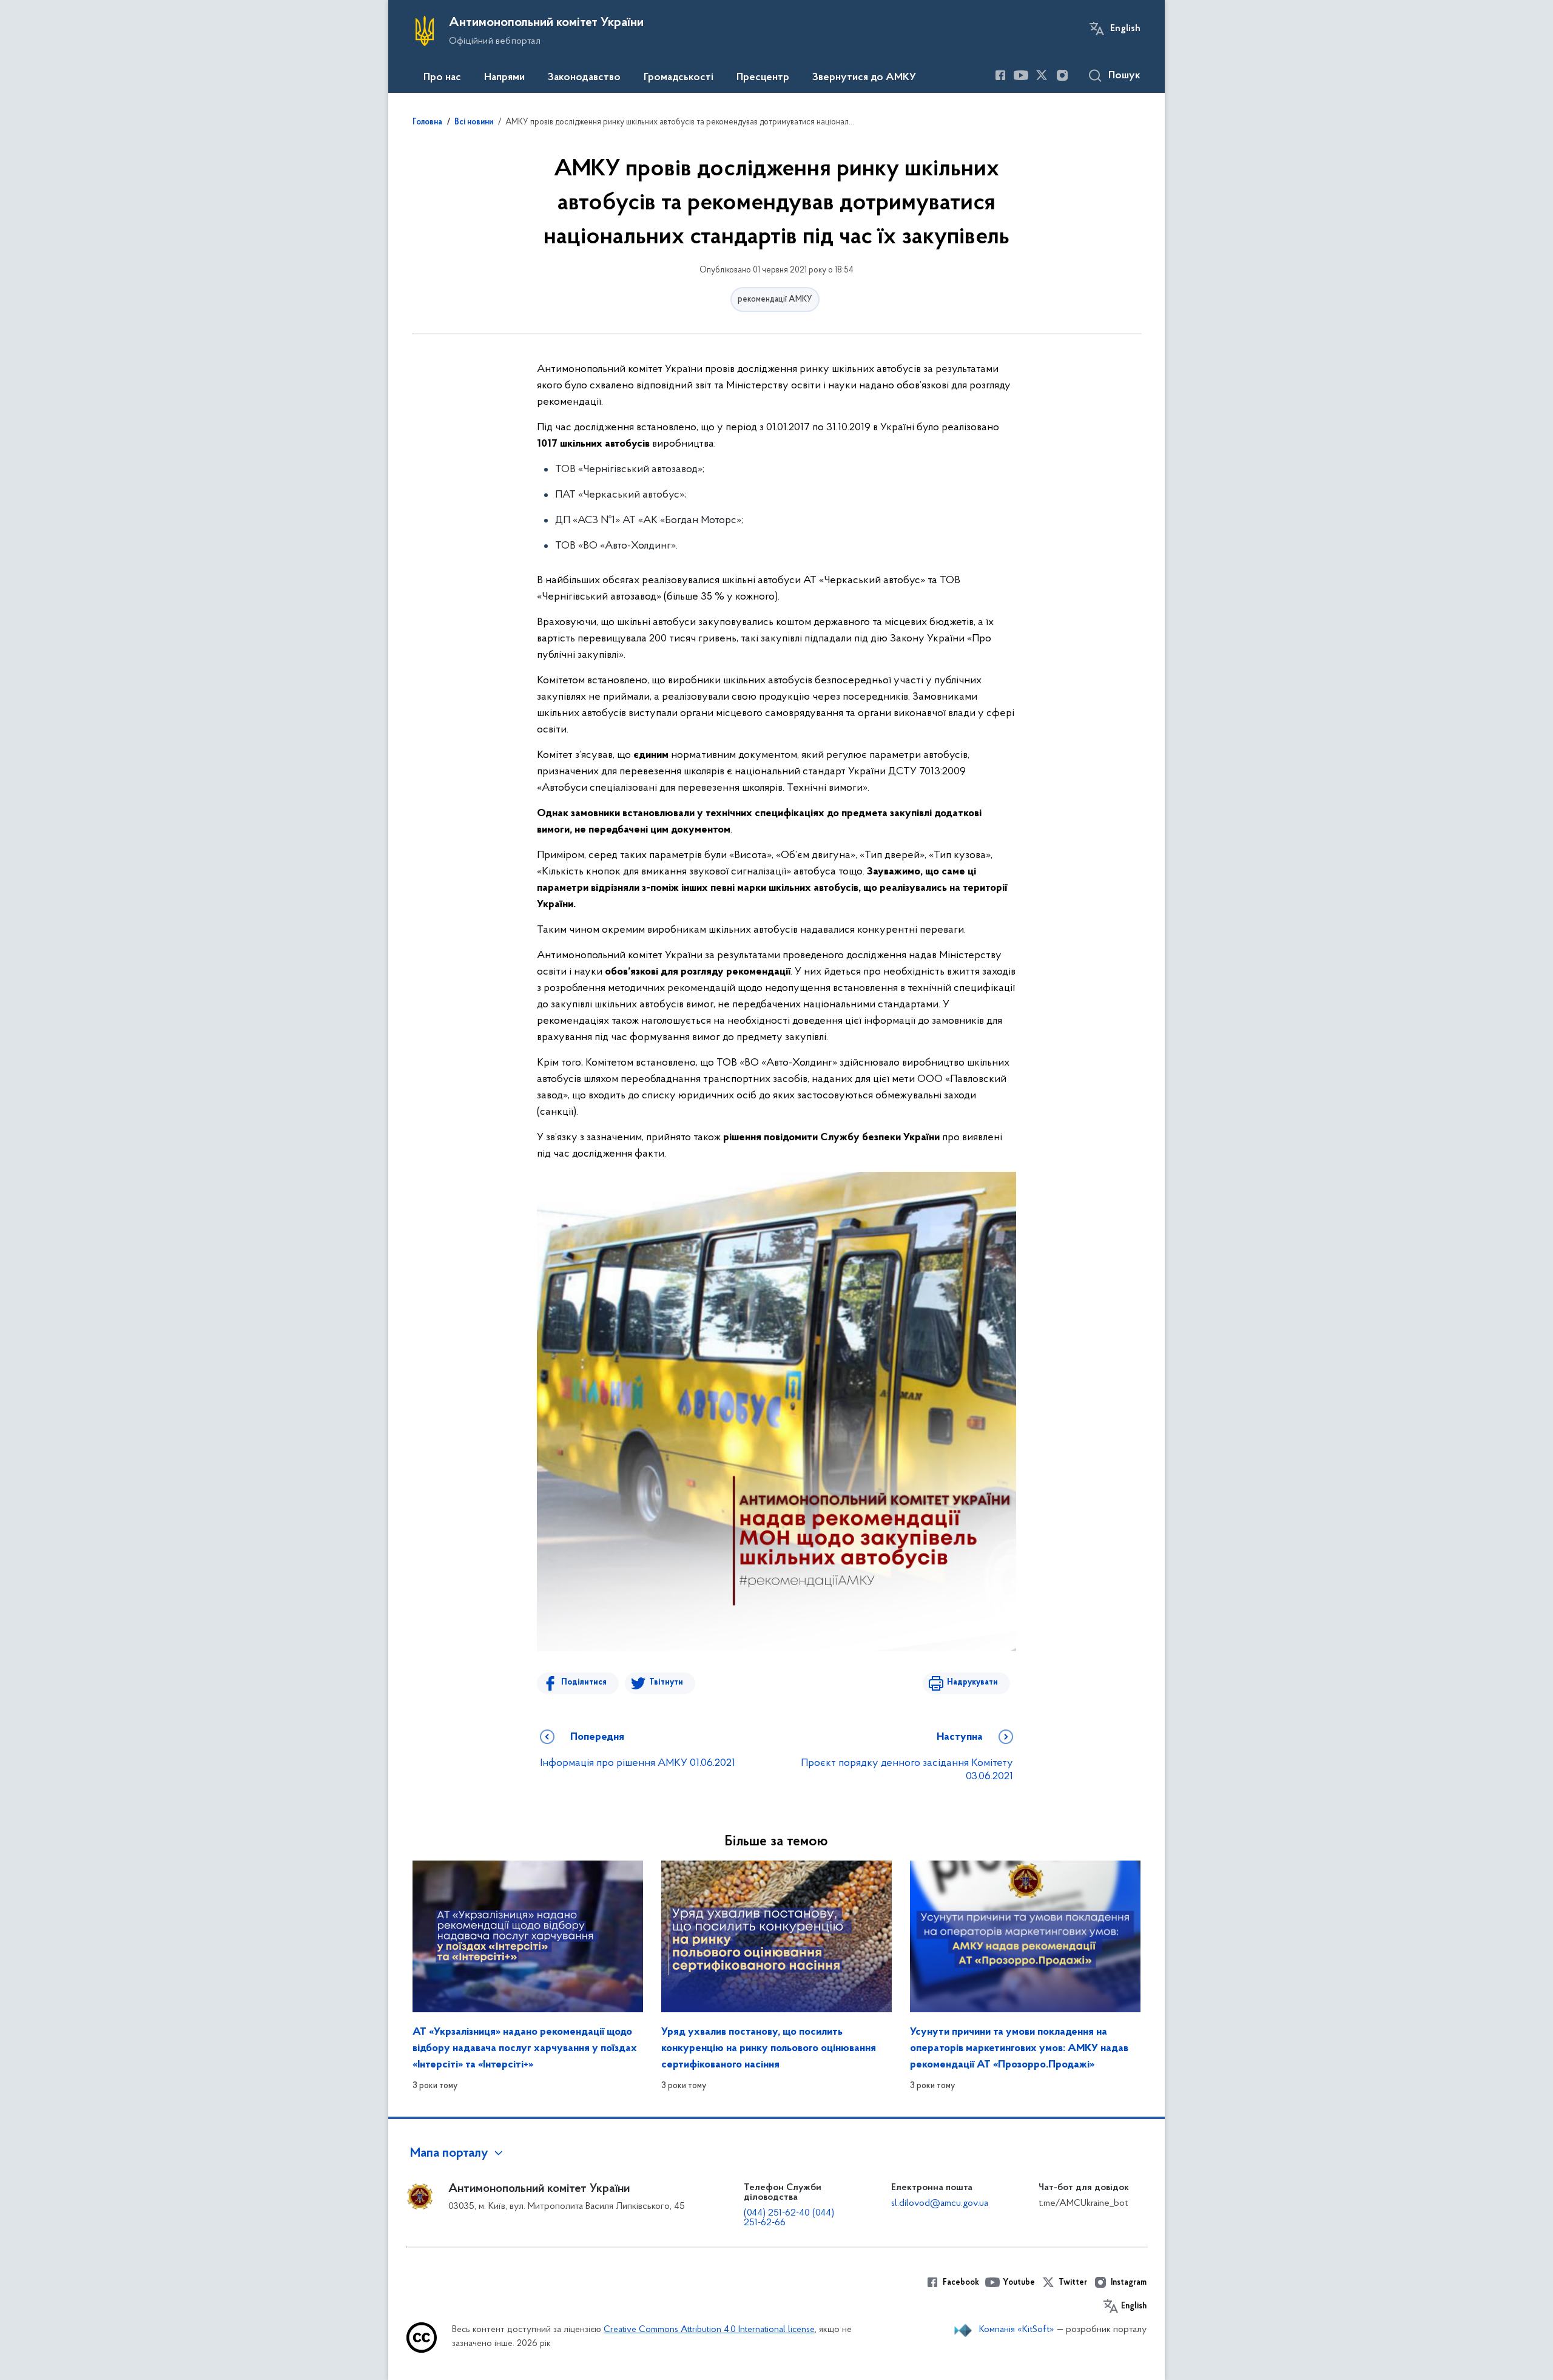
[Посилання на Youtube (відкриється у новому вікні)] (1021, 75)
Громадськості (679, 78)
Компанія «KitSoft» (1017, 2330)
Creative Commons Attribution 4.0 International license (709, 2330)
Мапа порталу (449, 2154)
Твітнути (666, 1682)
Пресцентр (763, 78)
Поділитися (584, 1682)
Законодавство (584, 78)
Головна (427, 123)
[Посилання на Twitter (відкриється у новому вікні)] (1042, 75)
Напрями (504, 78)
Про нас (442, 78)
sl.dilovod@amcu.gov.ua (940, 2203)
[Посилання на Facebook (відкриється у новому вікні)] (1000, 75)
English (1125, 29)
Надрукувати (972, 1682)
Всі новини (474, 123)
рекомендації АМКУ (775, 299)
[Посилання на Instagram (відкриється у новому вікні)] (1062, 75)
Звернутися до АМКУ (864, 78)
